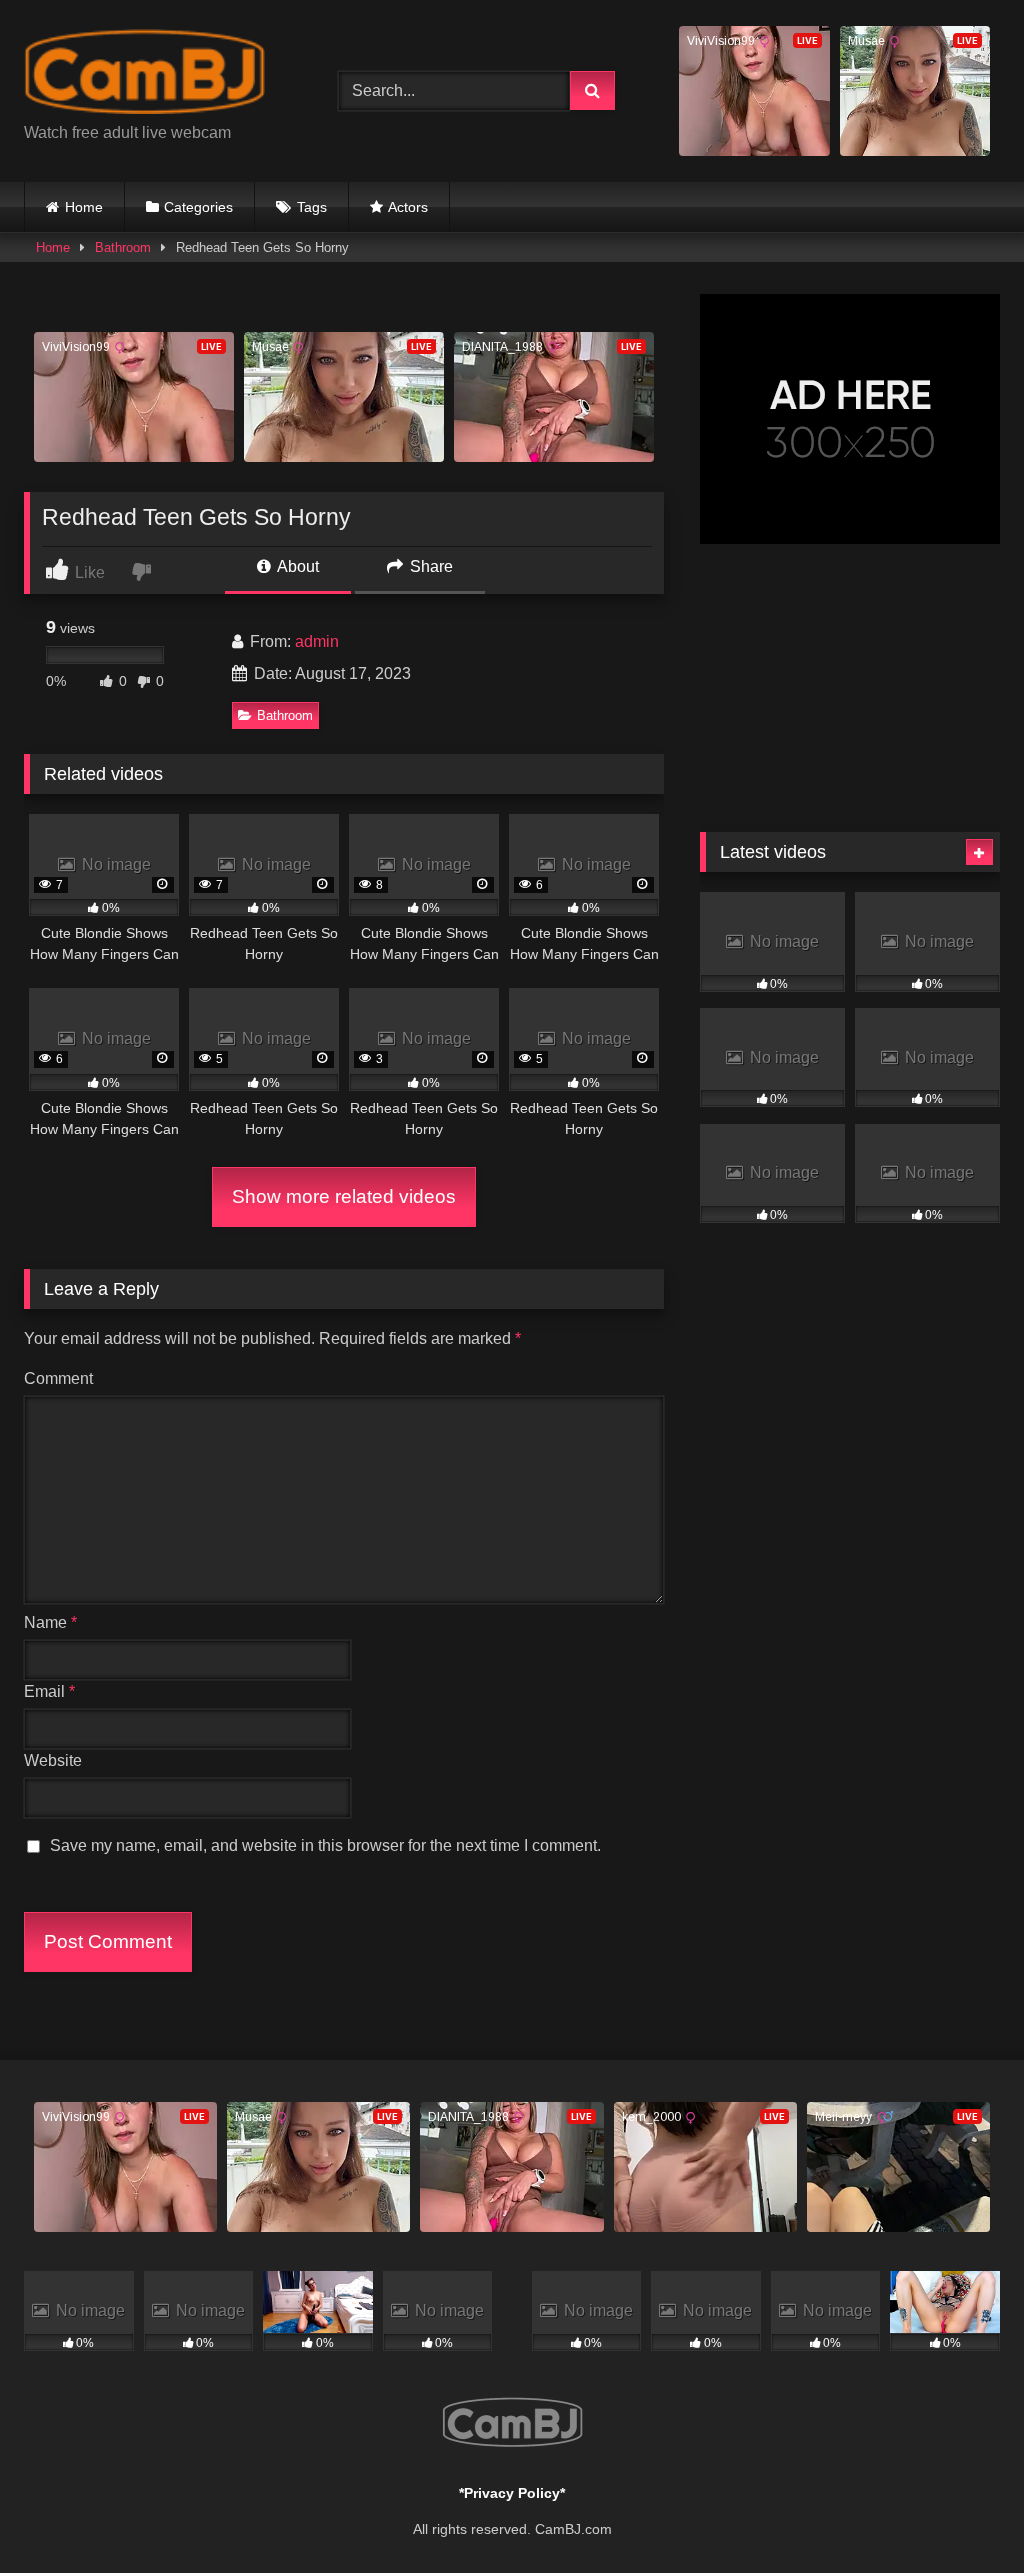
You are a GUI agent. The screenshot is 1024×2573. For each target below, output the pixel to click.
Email (49, 1691)
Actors (408, 207)
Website (53, 1760)
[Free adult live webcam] (158, 75)
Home (84, 207)
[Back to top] (962, 2513)
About (296, 566)
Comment (58, 1378)
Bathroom (123, 247)
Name (50, 1622)
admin (317, 641)
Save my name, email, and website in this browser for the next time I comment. (325, 1845)
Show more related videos (344, 1196)
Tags (312, 207)
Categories (198, 207)
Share (429, 566)
